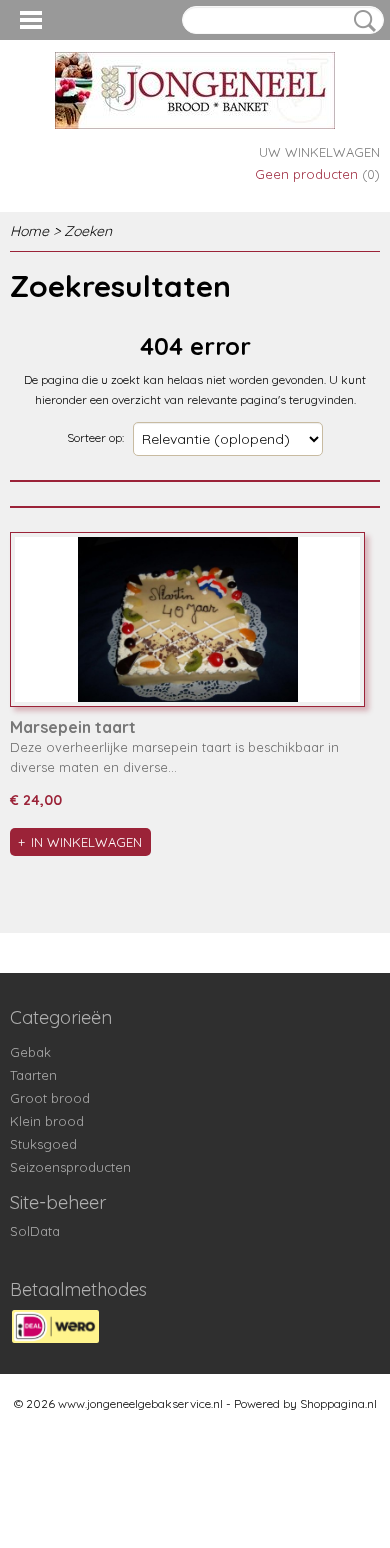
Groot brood (50, 1098)
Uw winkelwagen (319, 152)
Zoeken (361, 21)
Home (29, 231)
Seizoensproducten (70, 1167)
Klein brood (47, 1121)
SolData (35, 1231)
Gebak (30, 1052)
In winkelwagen (86, 842)
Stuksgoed (43, 1144)
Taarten (33, 1075)
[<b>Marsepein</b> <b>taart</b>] (187, 619)
